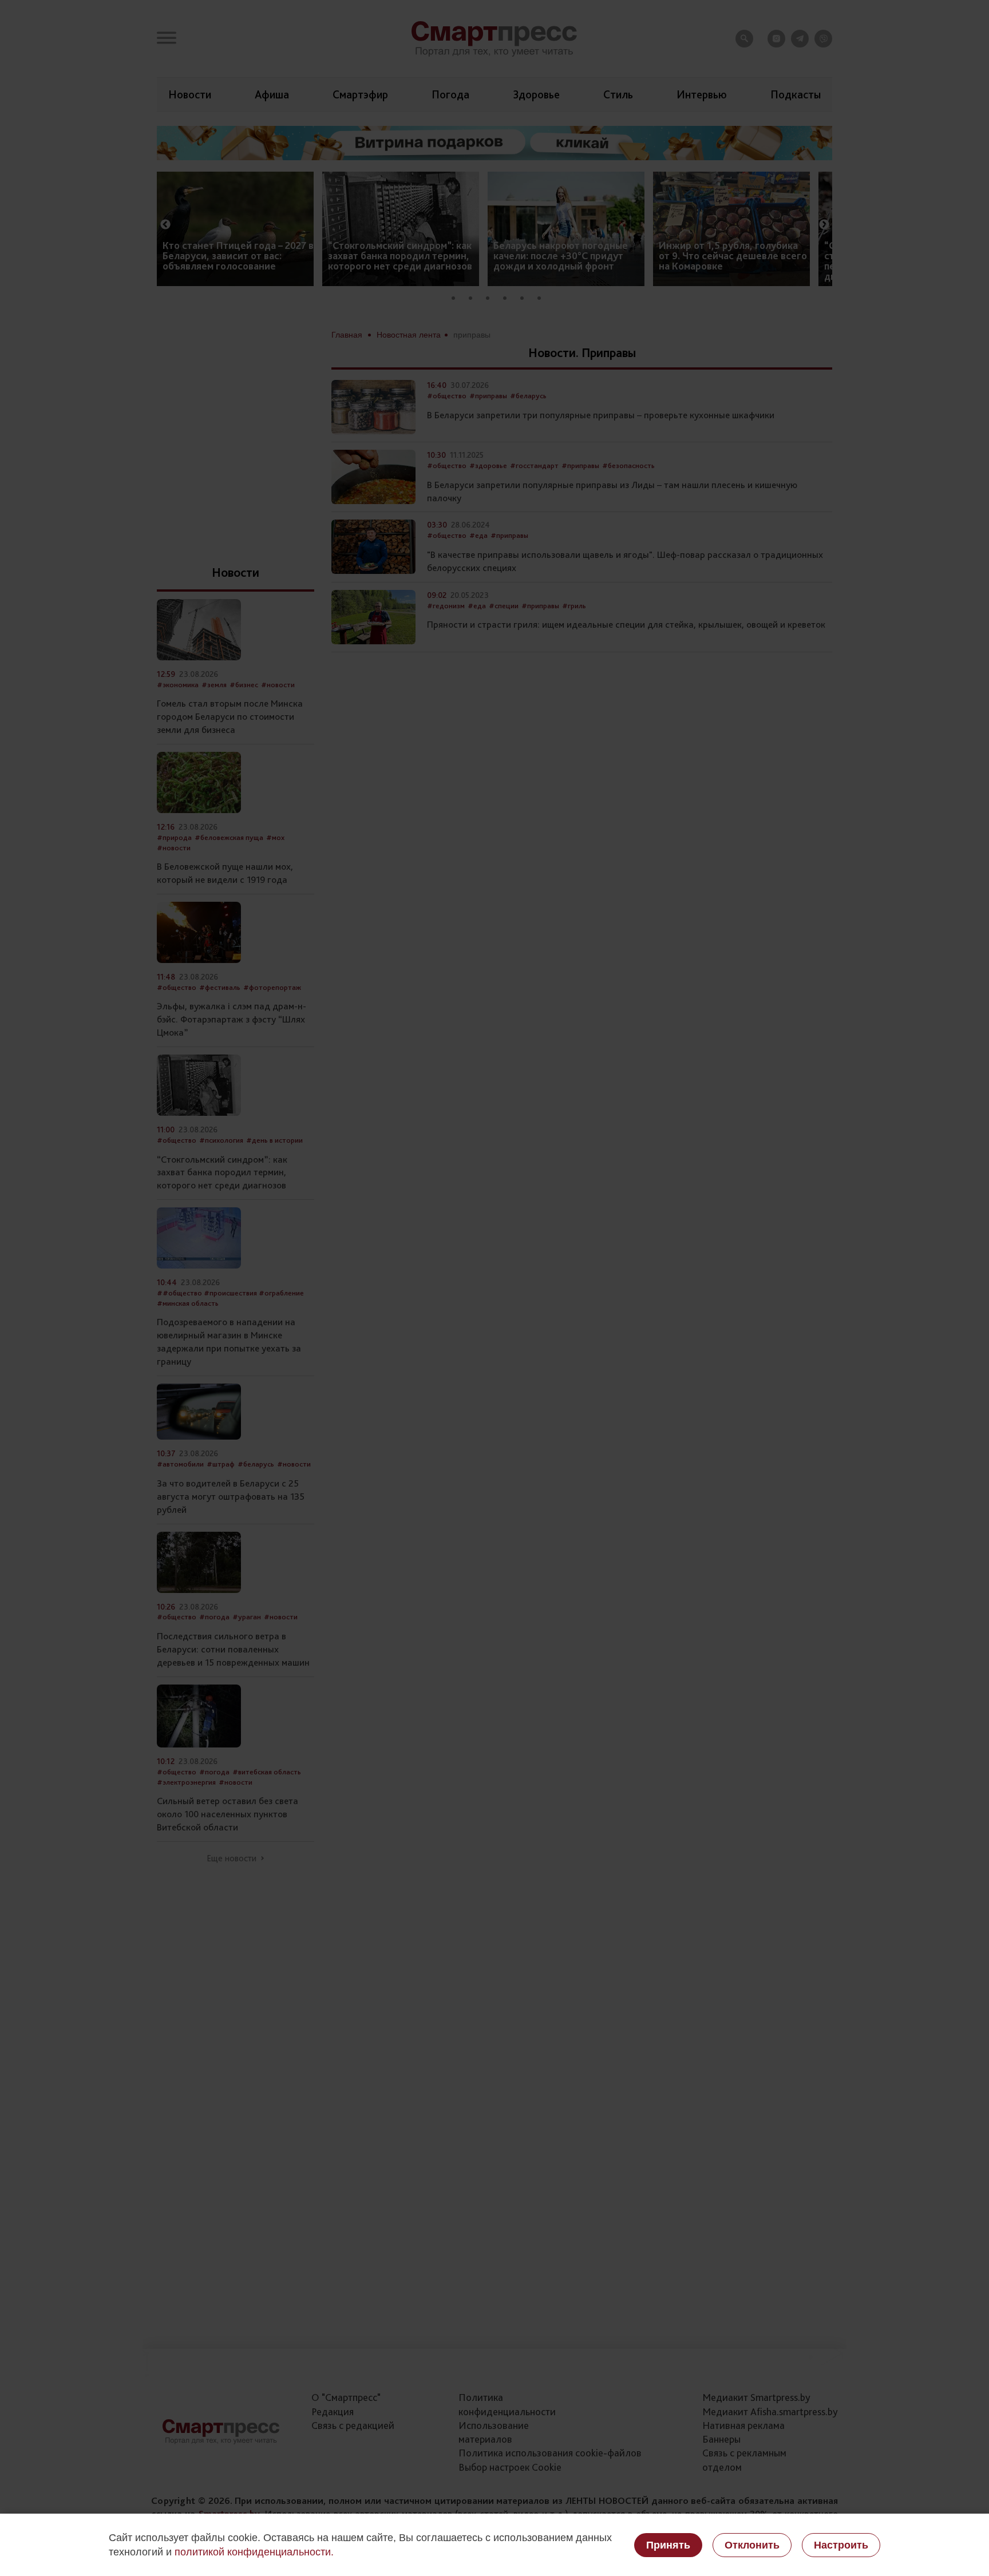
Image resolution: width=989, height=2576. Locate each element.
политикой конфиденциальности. (254, 2552)
